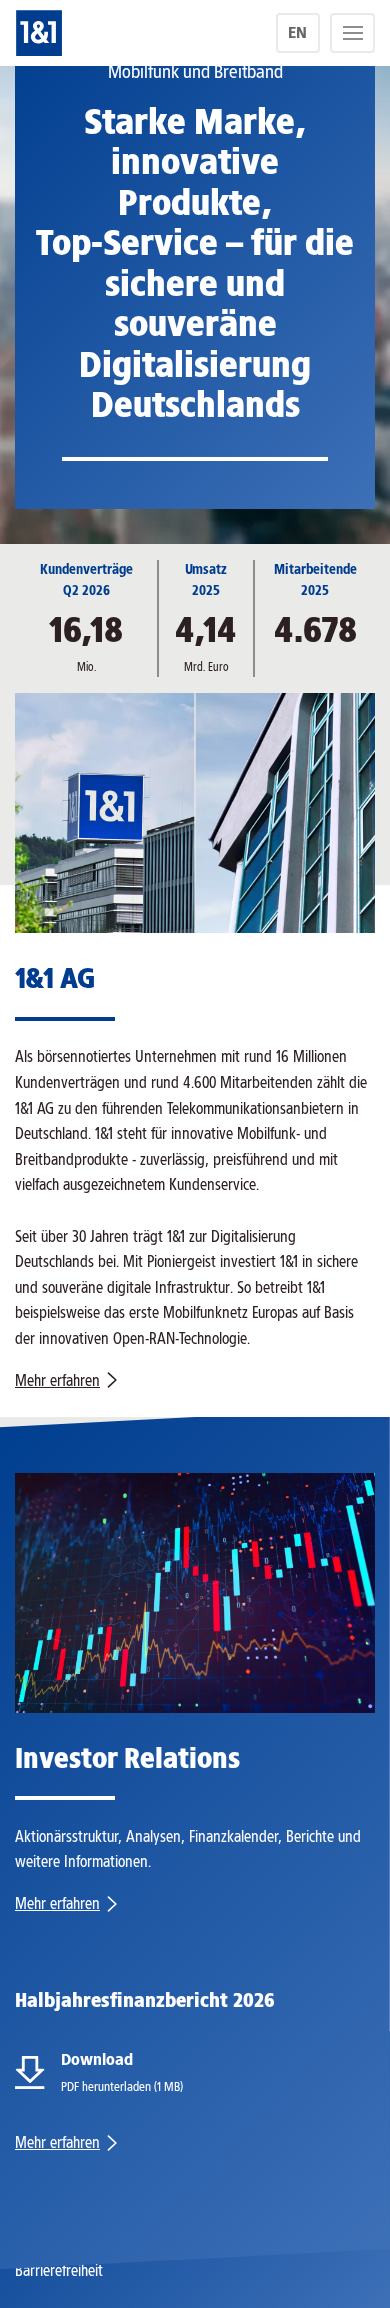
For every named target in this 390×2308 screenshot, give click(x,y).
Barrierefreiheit (59, 2270)
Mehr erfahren (57, 1380)
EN (297, 32)
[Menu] (352, 33)
